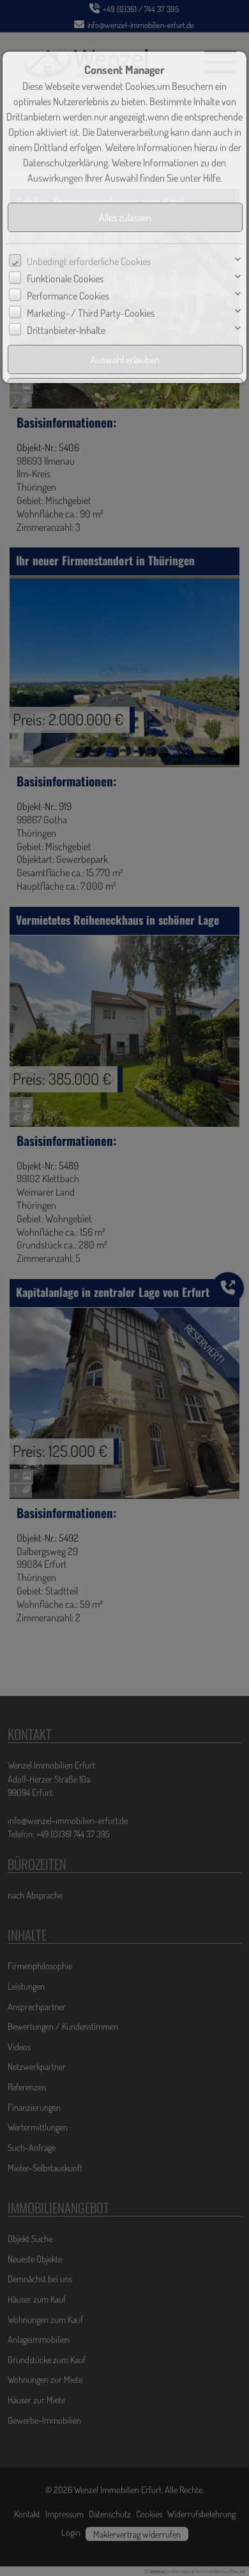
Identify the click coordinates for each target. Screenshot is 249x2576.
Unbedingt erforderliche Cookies (89, 261)
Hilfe (212, 178)
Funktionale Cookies (65, 279)
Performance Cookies (68, 296)
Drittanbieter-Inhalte (66, 330)
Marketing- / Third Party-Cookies (91, 313)
